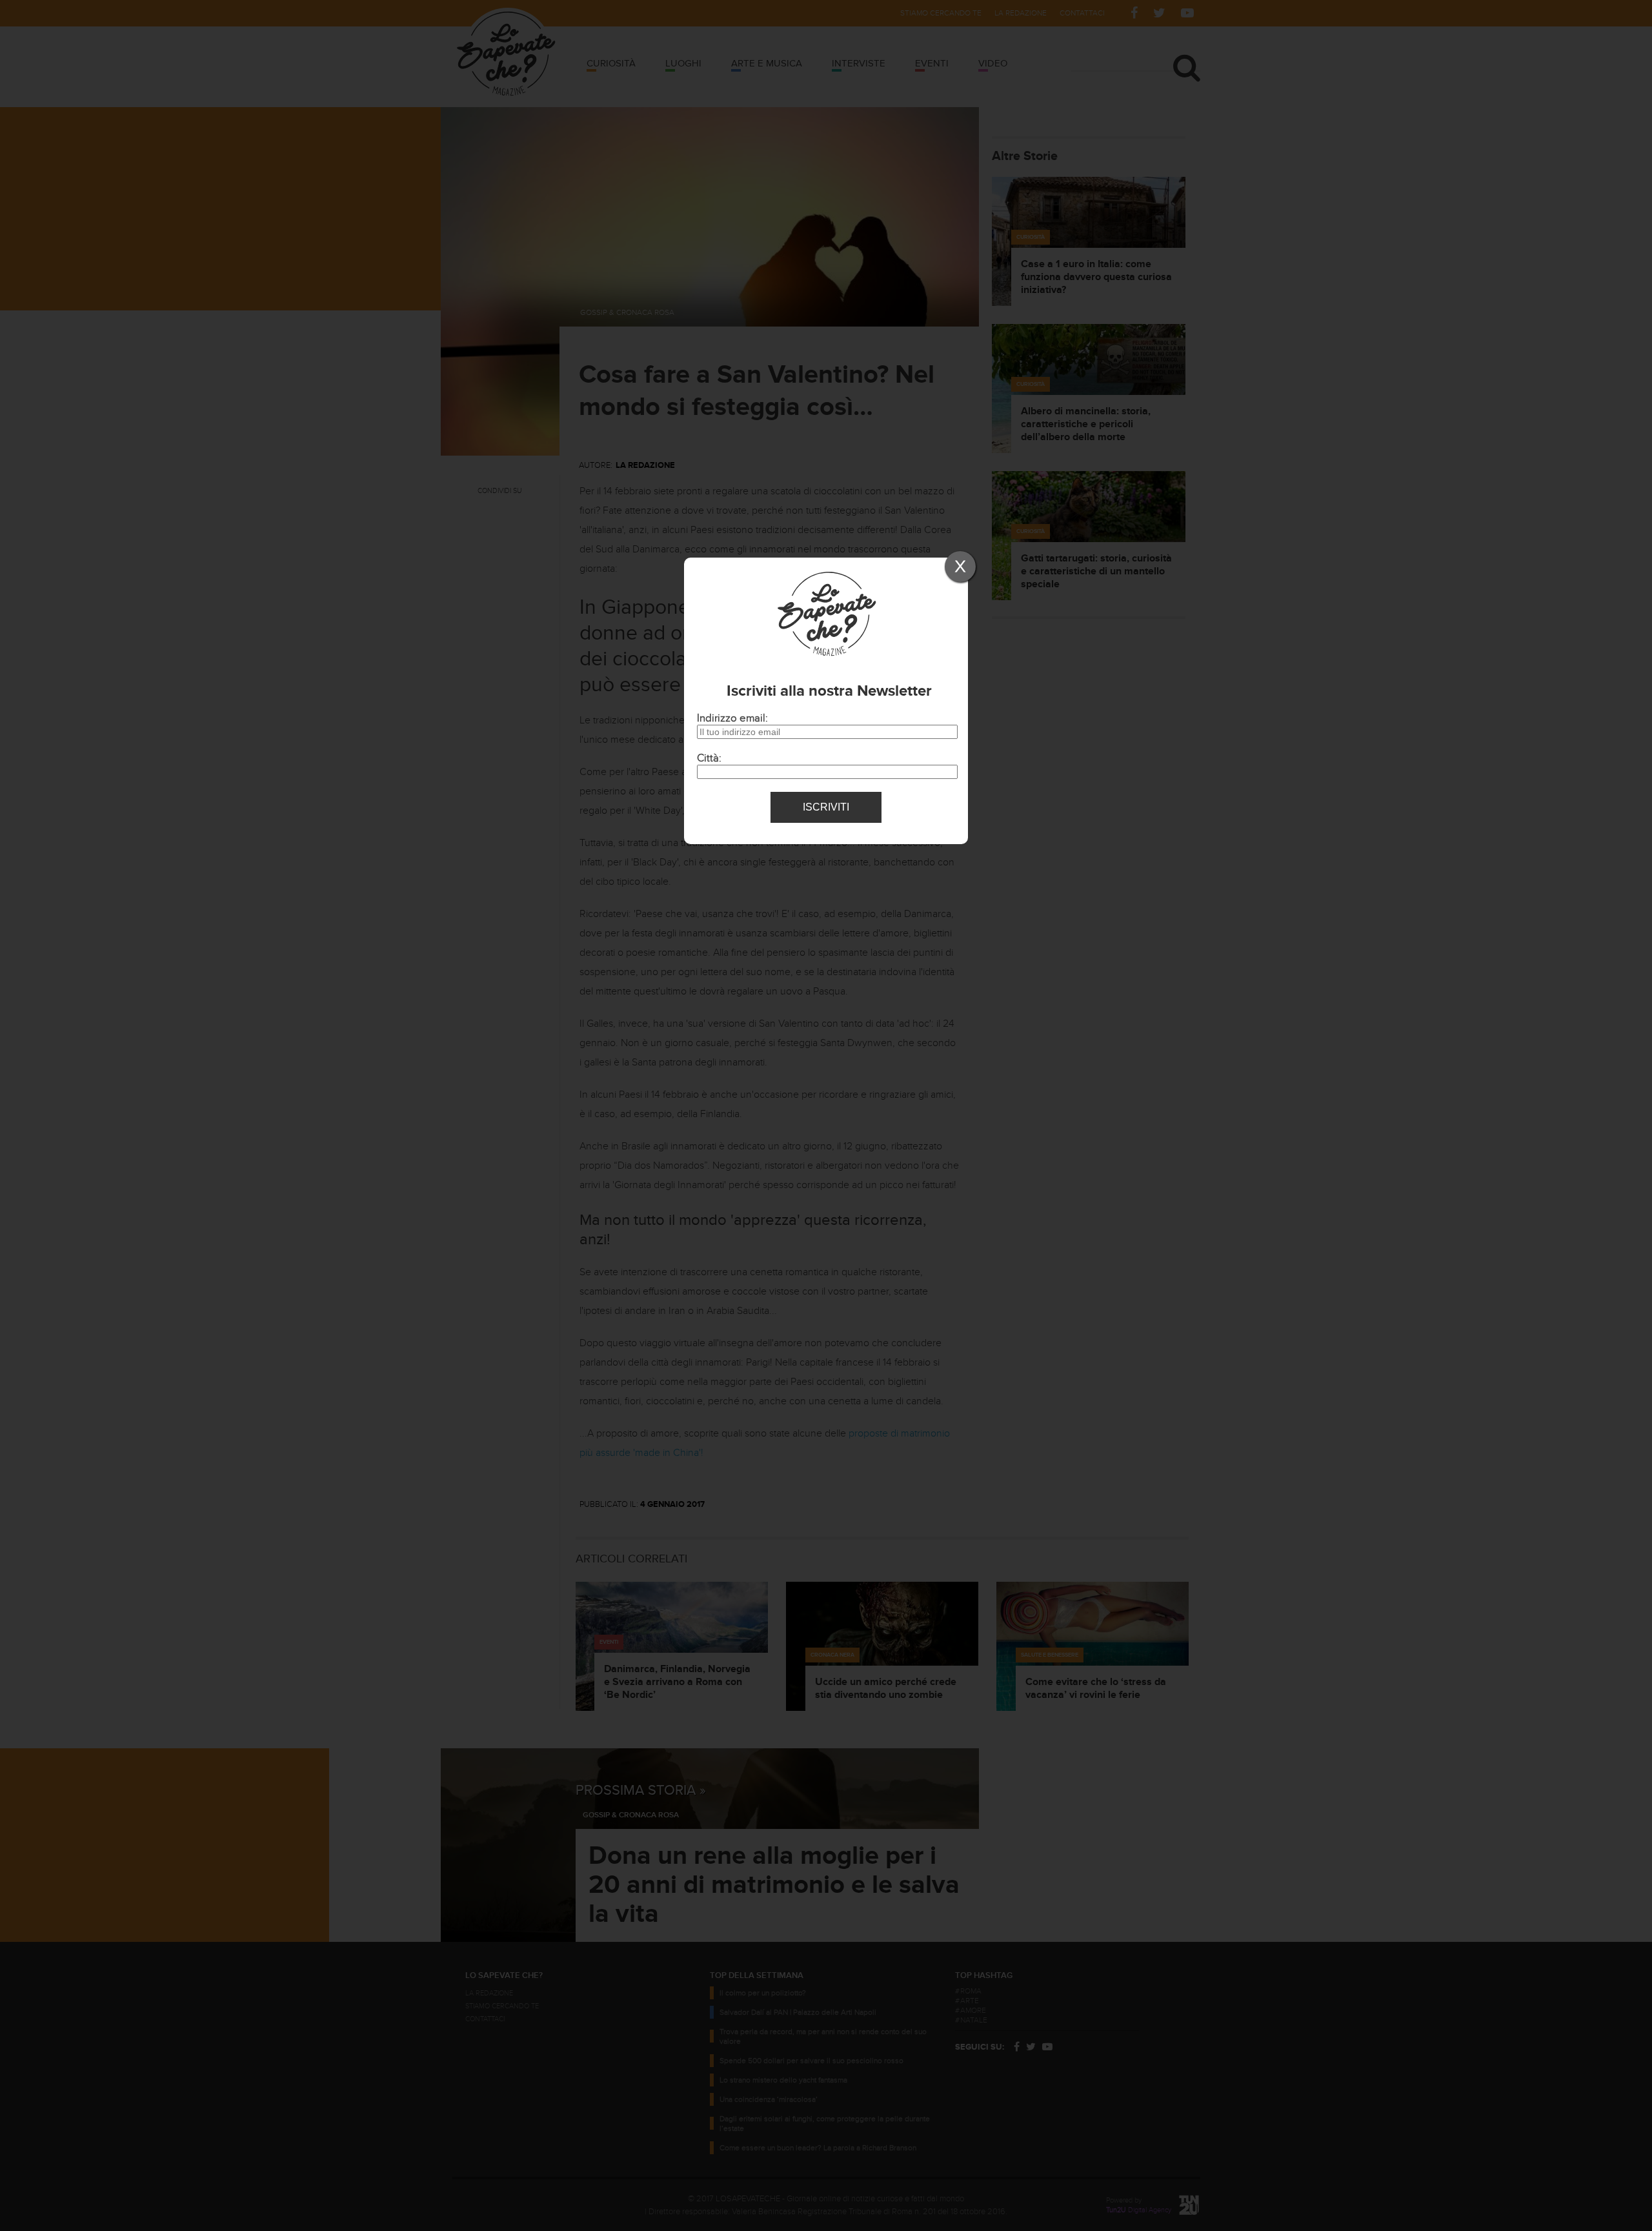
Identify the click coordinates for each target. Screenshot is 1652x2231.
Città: (709, 758)
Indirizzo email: (732, 718)
